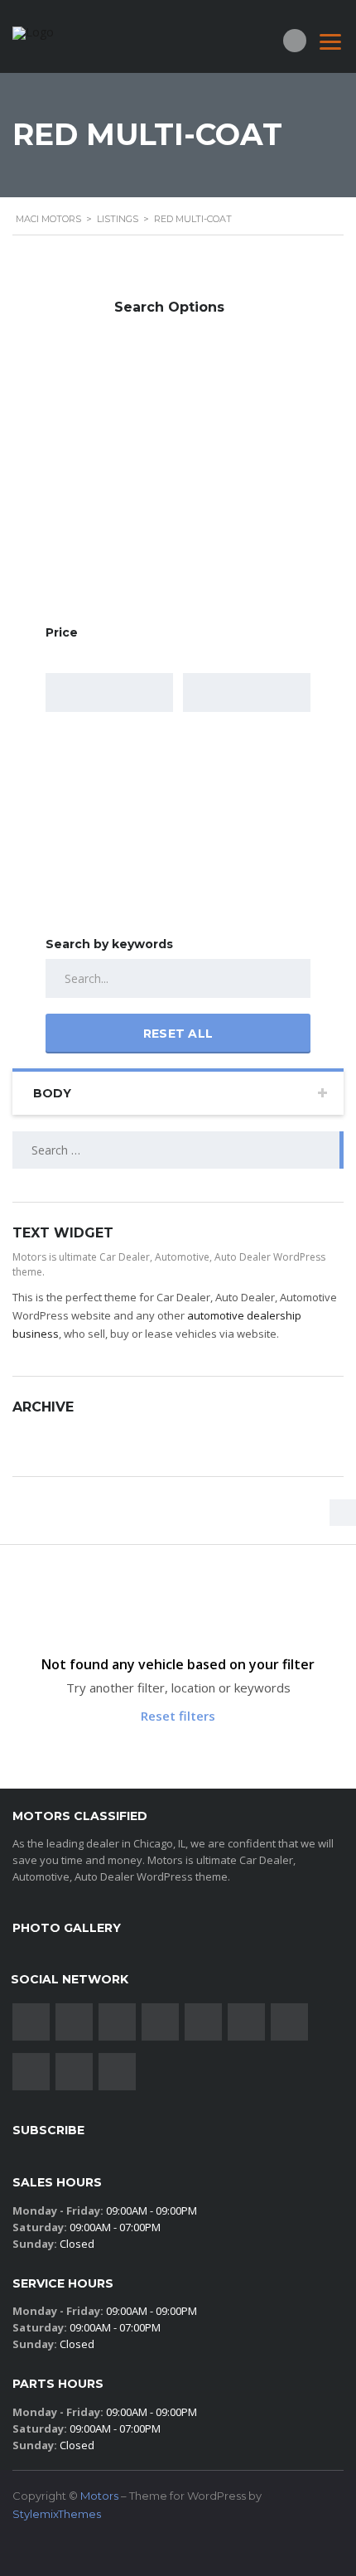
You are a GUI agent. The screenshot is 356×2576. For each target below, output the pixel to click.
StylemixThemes (57, 2514)
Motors (99, 2496)
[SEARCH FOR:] (178, 1150)
